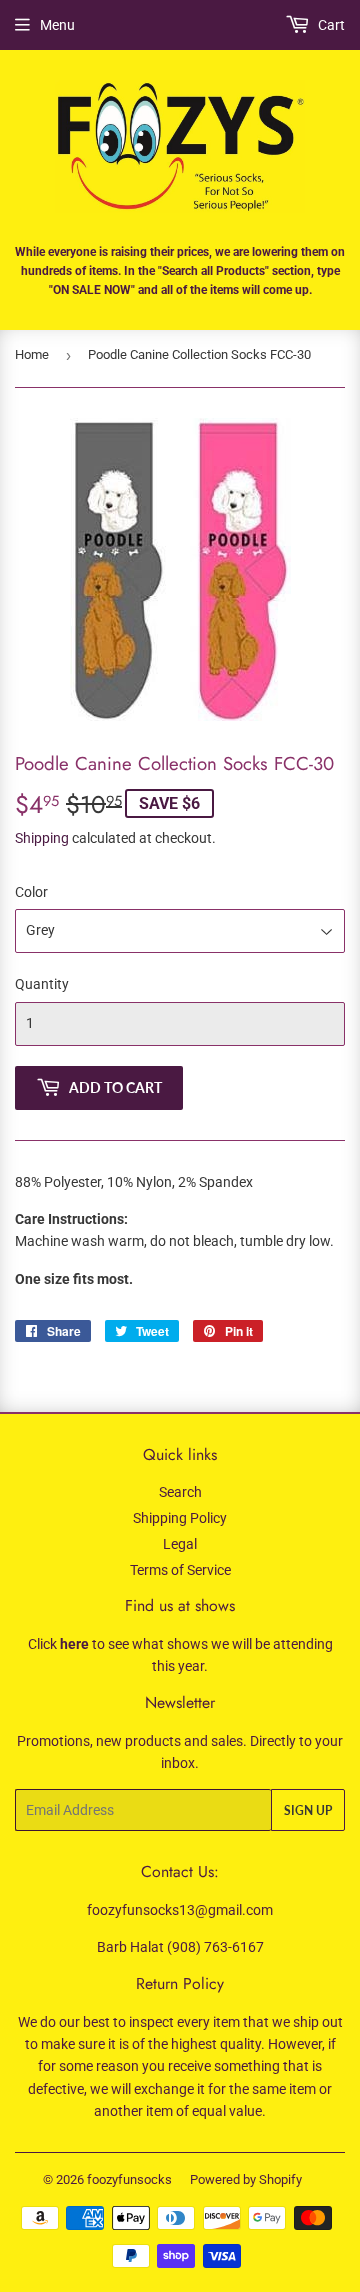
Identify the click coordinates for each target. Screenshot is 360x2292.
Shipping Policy (180, 1518)
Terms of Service (180, 1570)
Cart (330, 25)
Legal (180, 1544)
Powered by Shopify (246, 2179)
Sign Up (308, 1810)
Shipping (42, 838)
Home (32, 354)
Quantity (42, 984)
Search (180, 1492)
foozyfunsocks (129, 2179)
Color (31, 892)
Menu (57, 25)
